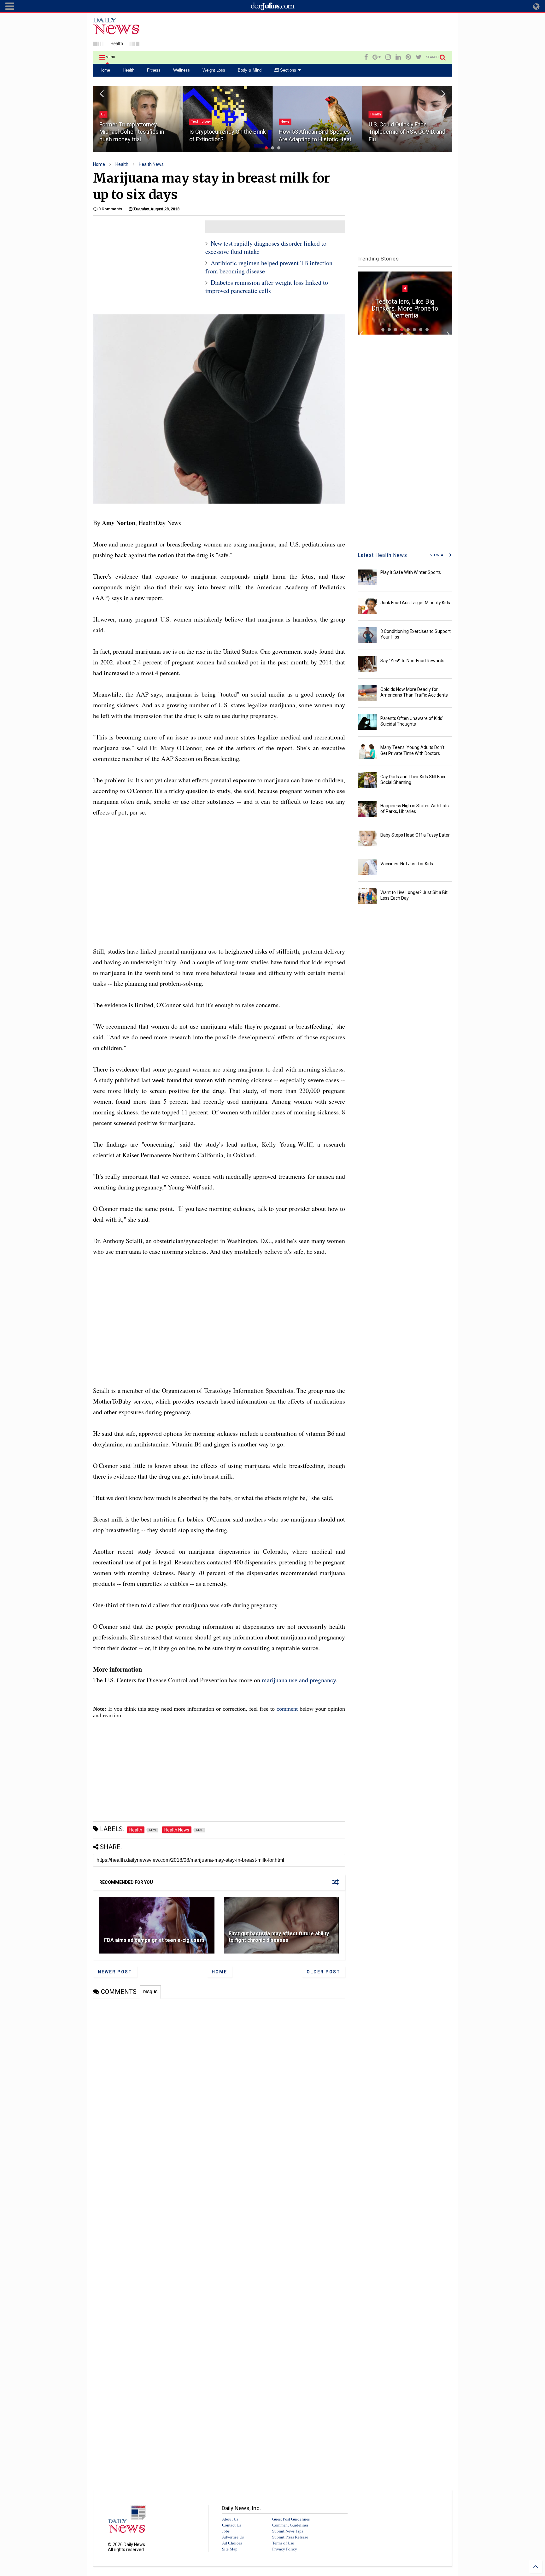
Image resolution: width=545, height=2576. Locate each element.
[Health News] (116, 43)
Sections (287, 70)
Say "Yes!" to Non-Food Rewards (412, 661)
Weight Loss (214, 70)
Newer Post (115, 1972)
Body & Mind (250, 70)
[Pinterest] (408, 57)
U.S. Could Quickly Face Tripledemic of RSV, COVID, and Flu (317, 132)
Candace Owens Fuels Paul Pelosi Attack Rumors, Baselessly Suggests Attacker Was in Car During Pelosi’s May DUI (407, 124)
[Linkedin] (398, 57)
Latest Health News (382, 555)
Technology (111, 122)
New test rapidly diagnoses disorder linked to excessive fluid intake (266, 247)
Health (129, 70)
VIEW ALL (440, 555)
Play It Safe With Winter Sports (411, 572)
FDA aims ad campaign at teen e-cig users (154, 1940)
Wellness (182, 70)
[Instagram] (388, 57)
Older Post (323, 1972)
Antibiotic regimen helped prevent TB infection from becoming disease (269, 267)
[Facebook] (366, 57)
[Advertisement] (337, 33)
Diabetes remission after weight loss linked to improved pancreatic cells (267, 286)
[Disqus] (219, 2078)
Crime (375, 99)
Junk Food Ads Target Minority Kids (415, 603)
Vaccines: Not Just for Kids (407, 864)
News (195, 122)
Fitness (154, 70)
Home (105, 70)
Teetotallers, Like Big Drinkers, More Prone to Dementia (405, 308)
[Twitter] (419, 57)
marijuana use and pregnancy (299, 1680)
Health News (151, 164)
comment (287, 1709)
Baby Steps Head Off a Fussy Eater (415, 835)
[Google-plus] (377, 57)
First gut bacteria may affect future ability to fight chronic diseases (279, 1937)
